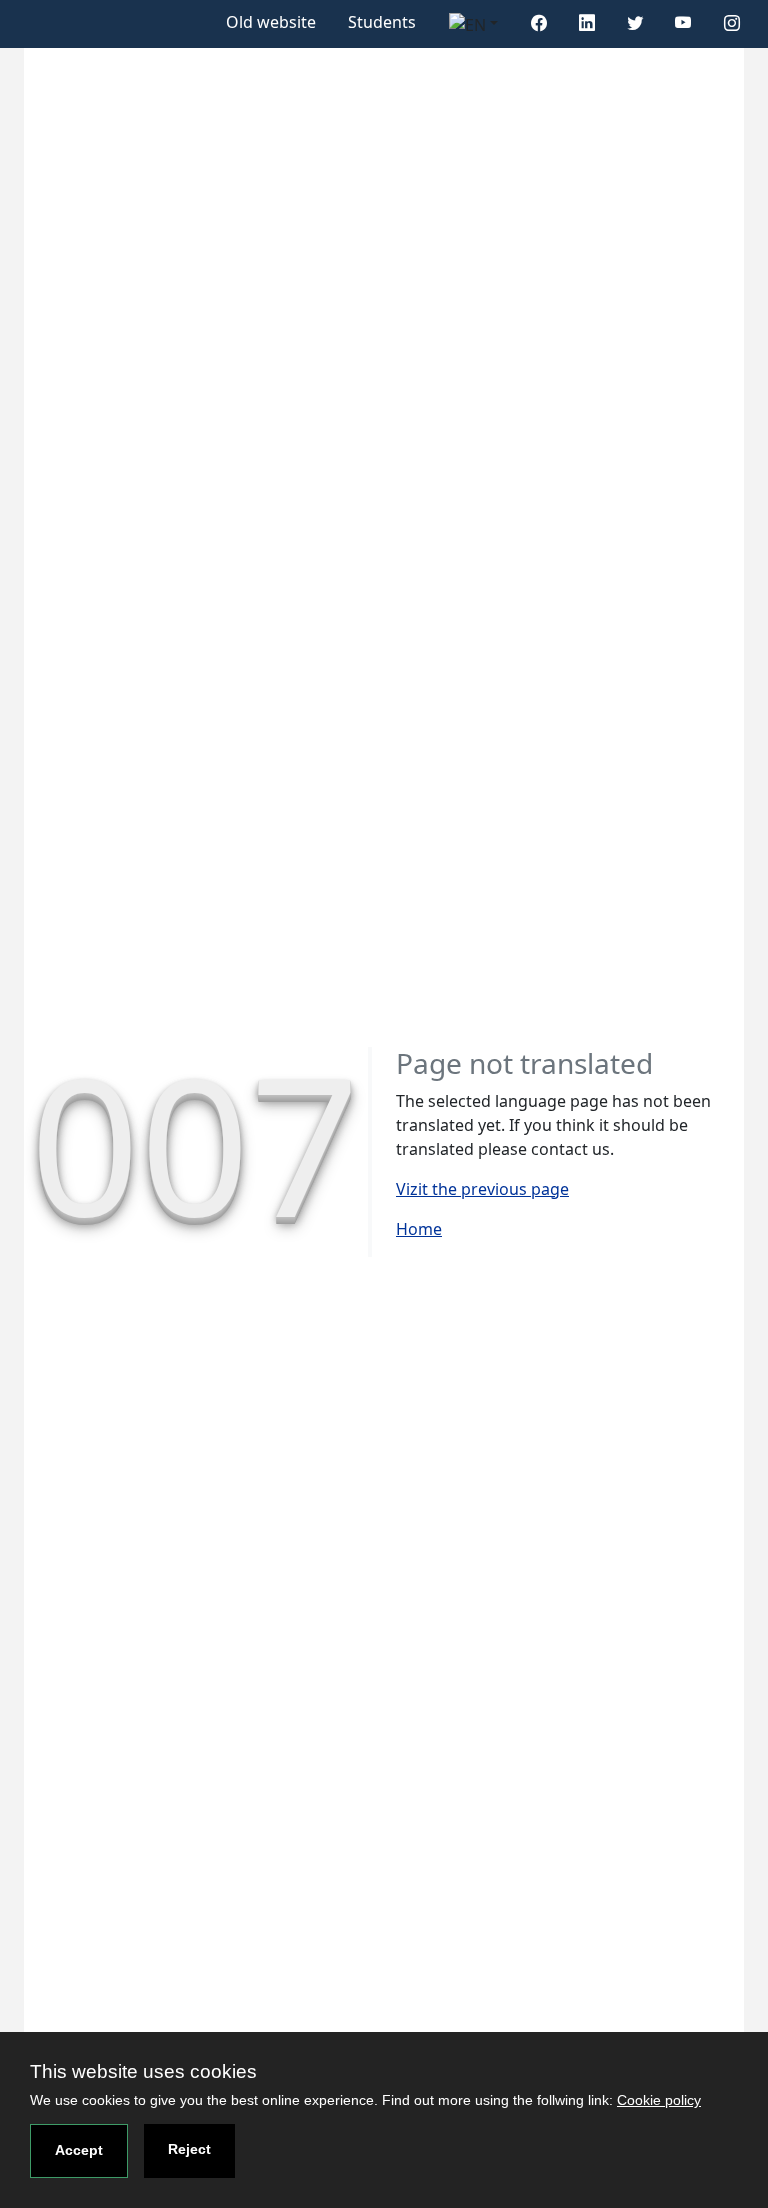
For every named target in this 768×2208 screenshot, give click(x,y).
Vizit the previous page (482, 1189)
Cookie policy (659, 2100)
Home (419, 1229)
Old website (271, 22)
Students (382, 22)
